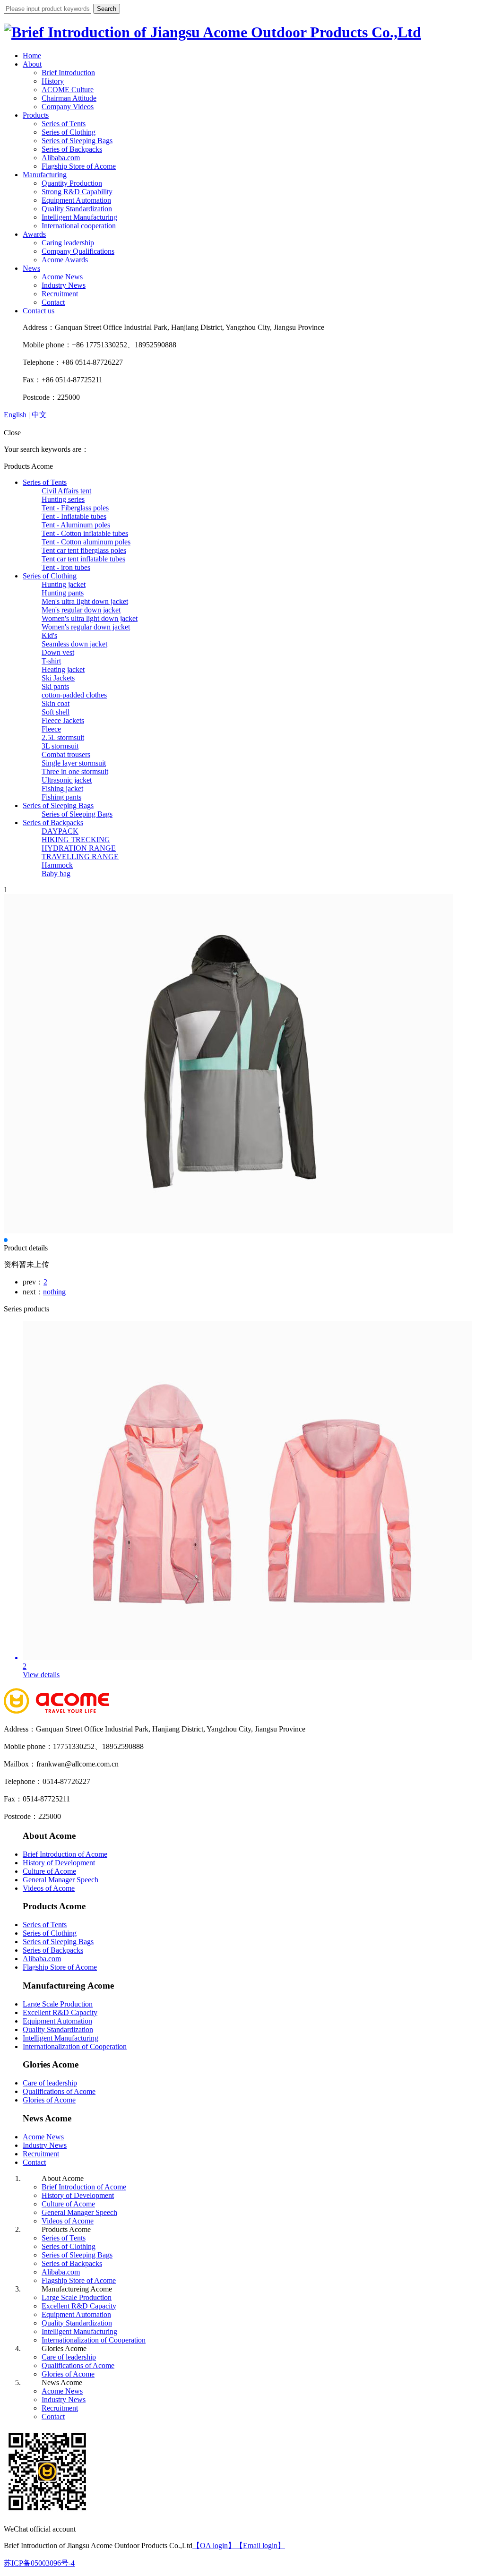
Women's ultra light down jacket (90, 618)
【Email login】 (260, 2546)
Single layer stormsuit (74, 763)
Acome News (62, 277)
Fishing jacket (62, 788)
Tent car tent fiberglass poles (84, 550)
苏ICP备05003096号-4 (39, 2563)
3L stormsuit (60, 746)
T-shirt (51, 661)
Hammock (57, 865)
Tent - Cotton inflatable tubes (85, 533)
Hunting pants (63, 593)
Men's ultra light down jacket (85, 601)
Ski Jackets (58, 678)
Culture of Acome (49, 1871)
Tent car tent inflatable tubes (83, 559)
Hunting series (63, 499)
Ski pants (55, 686)
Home (32, 56)
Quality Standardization (77, 209)
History (53, 81)
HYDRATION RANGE (79, 848)
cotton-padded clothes (74, 695)
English (15, 415)
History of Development (59, 1863)
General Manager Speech (60, 1880)
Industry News (64, 285)
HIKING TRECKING (76, 840)
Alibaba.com (61, 158)
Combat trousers (66, 754)
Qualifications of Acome (59, 2091)
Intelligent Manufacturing (79, 217)
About (32, 64)
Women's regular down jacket (86, 627)
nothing (54, 1292)
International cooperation (79, 226)
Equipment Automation (76, 200)
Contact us (39, 311)
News (31, 268)
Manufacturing (45, 175)
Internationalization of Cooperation (75, 2046)
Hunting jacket (64, 584)
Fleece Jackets (63, 720)
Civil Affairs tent (66, 491)
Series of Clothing (69, 132)
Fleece (51, 729)
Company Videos (68, 107)
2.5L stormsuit (63, 737)
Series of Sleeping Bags (77, 141)
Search (107, 9)
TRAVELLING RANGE (80, 857)
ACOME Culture (68, 90)
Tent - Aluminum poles (76, 525)
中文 (39, 415)
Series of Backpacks (72, 149)
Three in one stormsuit (75, 771)
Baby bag (56, 874)
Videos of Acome (49, 1888)
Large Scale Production (58, 2004)
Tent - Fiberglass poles (75, 508)
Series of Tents (64, 124)
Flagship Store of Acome (79, 166)
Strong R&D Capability (77, 192)
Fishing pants (61, 797)
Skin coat (56, 703)
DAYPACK (60, 831)
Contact (53, 302)
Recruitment (60, 294)
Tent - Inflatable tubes (74, 516)
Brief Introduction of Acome (65, 1854)
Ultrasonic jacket (67, 780)
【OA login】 (214, 2546)
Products (36, 115)
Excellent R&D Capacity (60, 2012)
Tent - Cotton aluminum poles (86, 542)
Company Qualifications (78, 251)
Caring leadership (68, 243)
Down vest (58, 652)
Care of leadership (50, 2083)
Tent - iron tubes (66, 567)
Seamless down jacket (74, 644)
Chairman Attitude (69, 98)
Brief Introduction (68, 73)
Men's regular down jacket (81, 610)
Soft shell (56, 712)
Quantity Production (72, 183)
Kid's (49, 635)
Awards (34, 234)
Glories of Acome (49, 2100)
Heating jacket (63, 669)
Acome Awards (65, 260)
